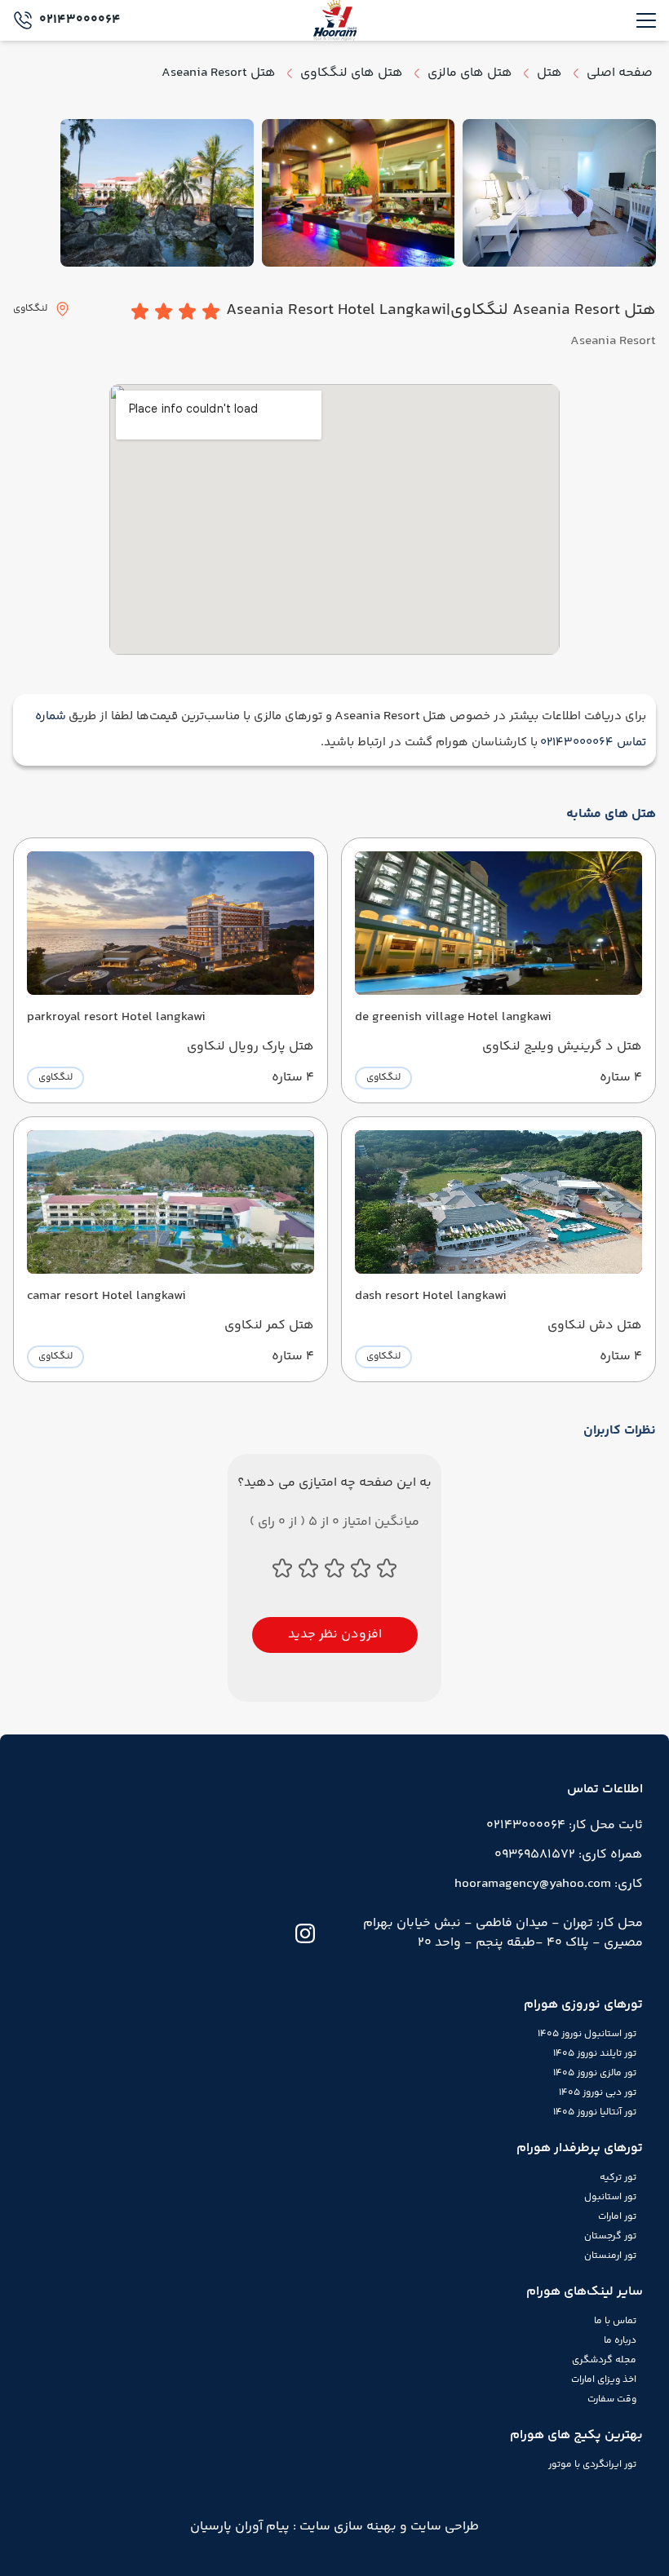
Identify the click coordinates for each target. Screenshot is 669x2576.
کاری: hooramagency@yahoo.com (549, 1884)
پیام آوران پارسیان (240, 2527)
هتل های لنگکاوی (352, 73)
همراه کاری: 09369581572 (569, 1855)
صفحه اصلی (620, 73)
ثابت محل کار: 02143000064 (565, 1825)
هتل (549, 73)
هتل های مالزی (470, 73)
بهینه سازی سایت (346, 2527)
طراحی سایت (443, 2527)
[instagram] (305, 1933)
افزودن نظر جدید (335, 1635)
